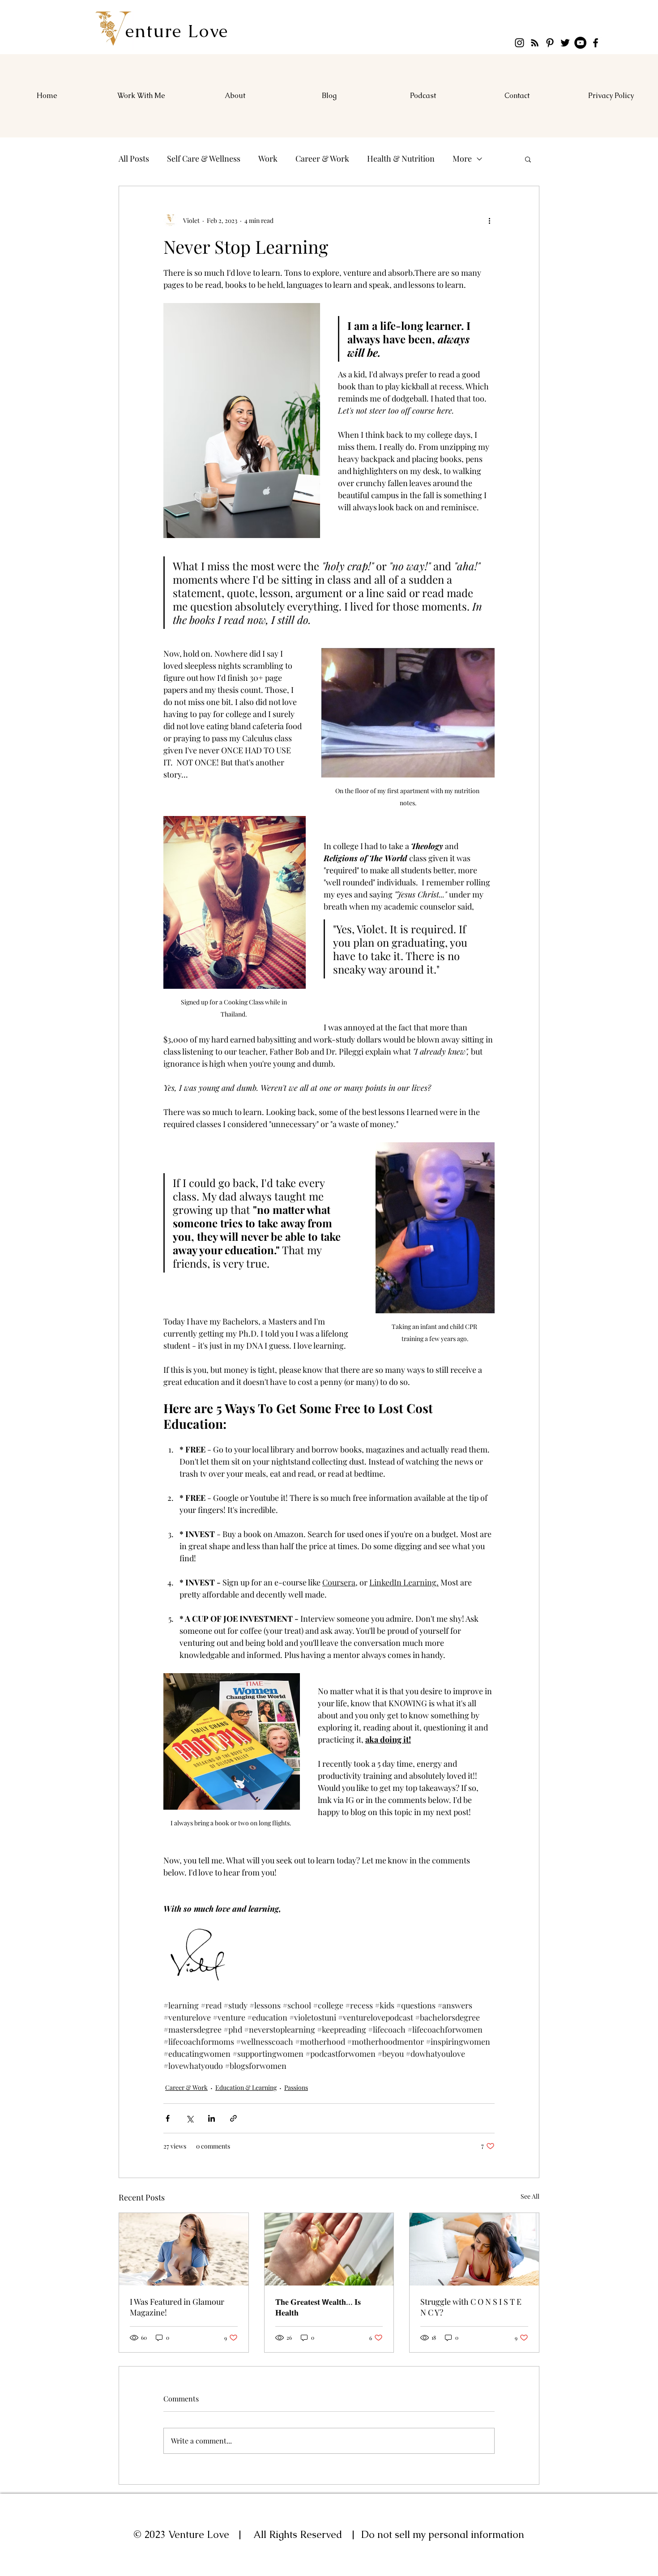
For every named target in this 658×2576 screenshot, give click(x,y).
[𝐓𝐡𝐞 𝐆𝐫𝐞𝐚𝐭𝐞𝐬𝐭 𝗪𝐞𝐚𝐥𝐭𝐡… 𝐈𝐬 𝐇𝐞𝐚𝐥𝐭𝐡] (329, 2249)
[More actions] (489, 220)
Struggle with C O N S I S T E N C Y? (471, 2307)
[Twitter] (565, 43)
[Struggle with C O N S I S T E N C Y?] (474, 2249)
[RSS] (535, 43)
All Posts (134, 158)
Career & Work (322, 158)
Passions (296, 2087)
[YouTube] (580, 43)
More (462, 158)
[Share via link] (233, 2118)
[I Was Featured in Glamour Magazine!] (184, 2249)
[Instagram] (519, 43)
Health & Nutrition (401, 158)
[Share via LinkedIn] (211, 2118)
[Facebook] (596, 43)
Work (268, 158)
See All (530, 2196)
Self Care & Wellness (204, 158)
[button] (528, 159)
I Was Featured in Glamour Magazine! (177, 2307)
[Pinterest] (550, 43)
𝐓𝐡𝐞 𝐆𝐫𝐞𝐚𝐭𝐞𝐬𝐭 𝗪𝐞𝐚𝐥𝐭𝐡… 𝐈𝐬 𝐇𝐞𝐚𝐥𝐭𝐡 (318, 2307)
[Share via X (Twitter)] (190, 2118)
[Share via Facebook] (168, 2118)
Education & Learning (246, 2087)
